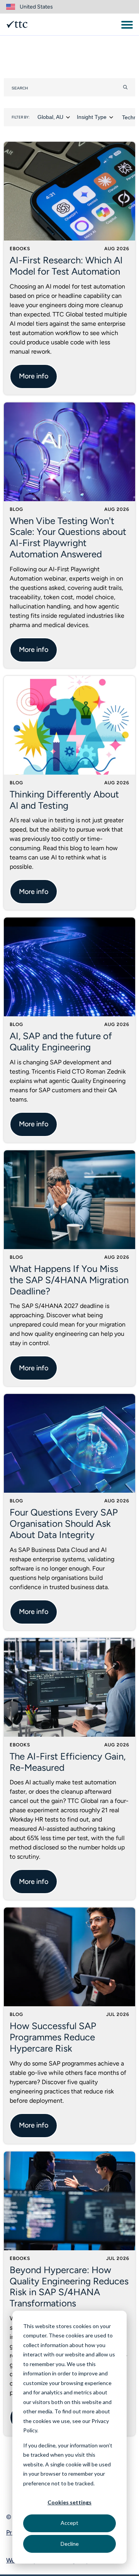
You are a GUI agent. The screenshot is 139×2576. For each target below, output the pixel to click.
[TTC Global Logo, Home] (17, 24)
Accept (69, 2523)
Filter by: (21, 117)
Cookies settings (69, 2502)
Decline (70, 2544)
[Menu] (127, 25)
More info (34, 376)
